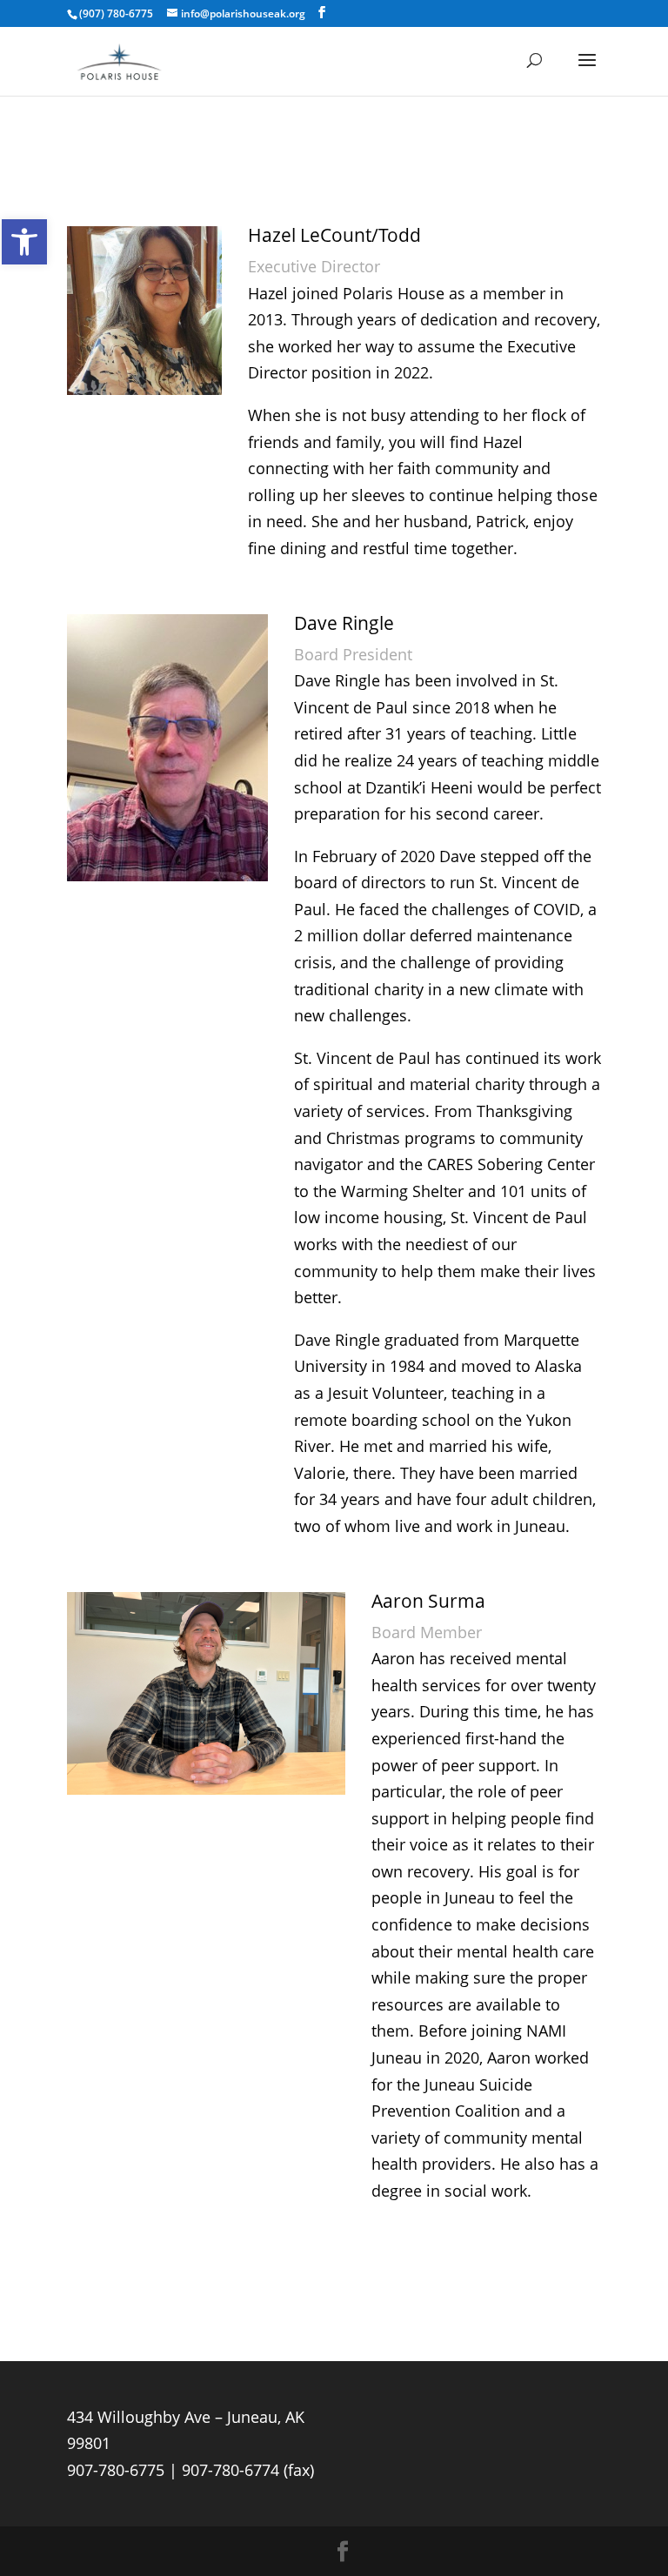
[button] (24, 242)
